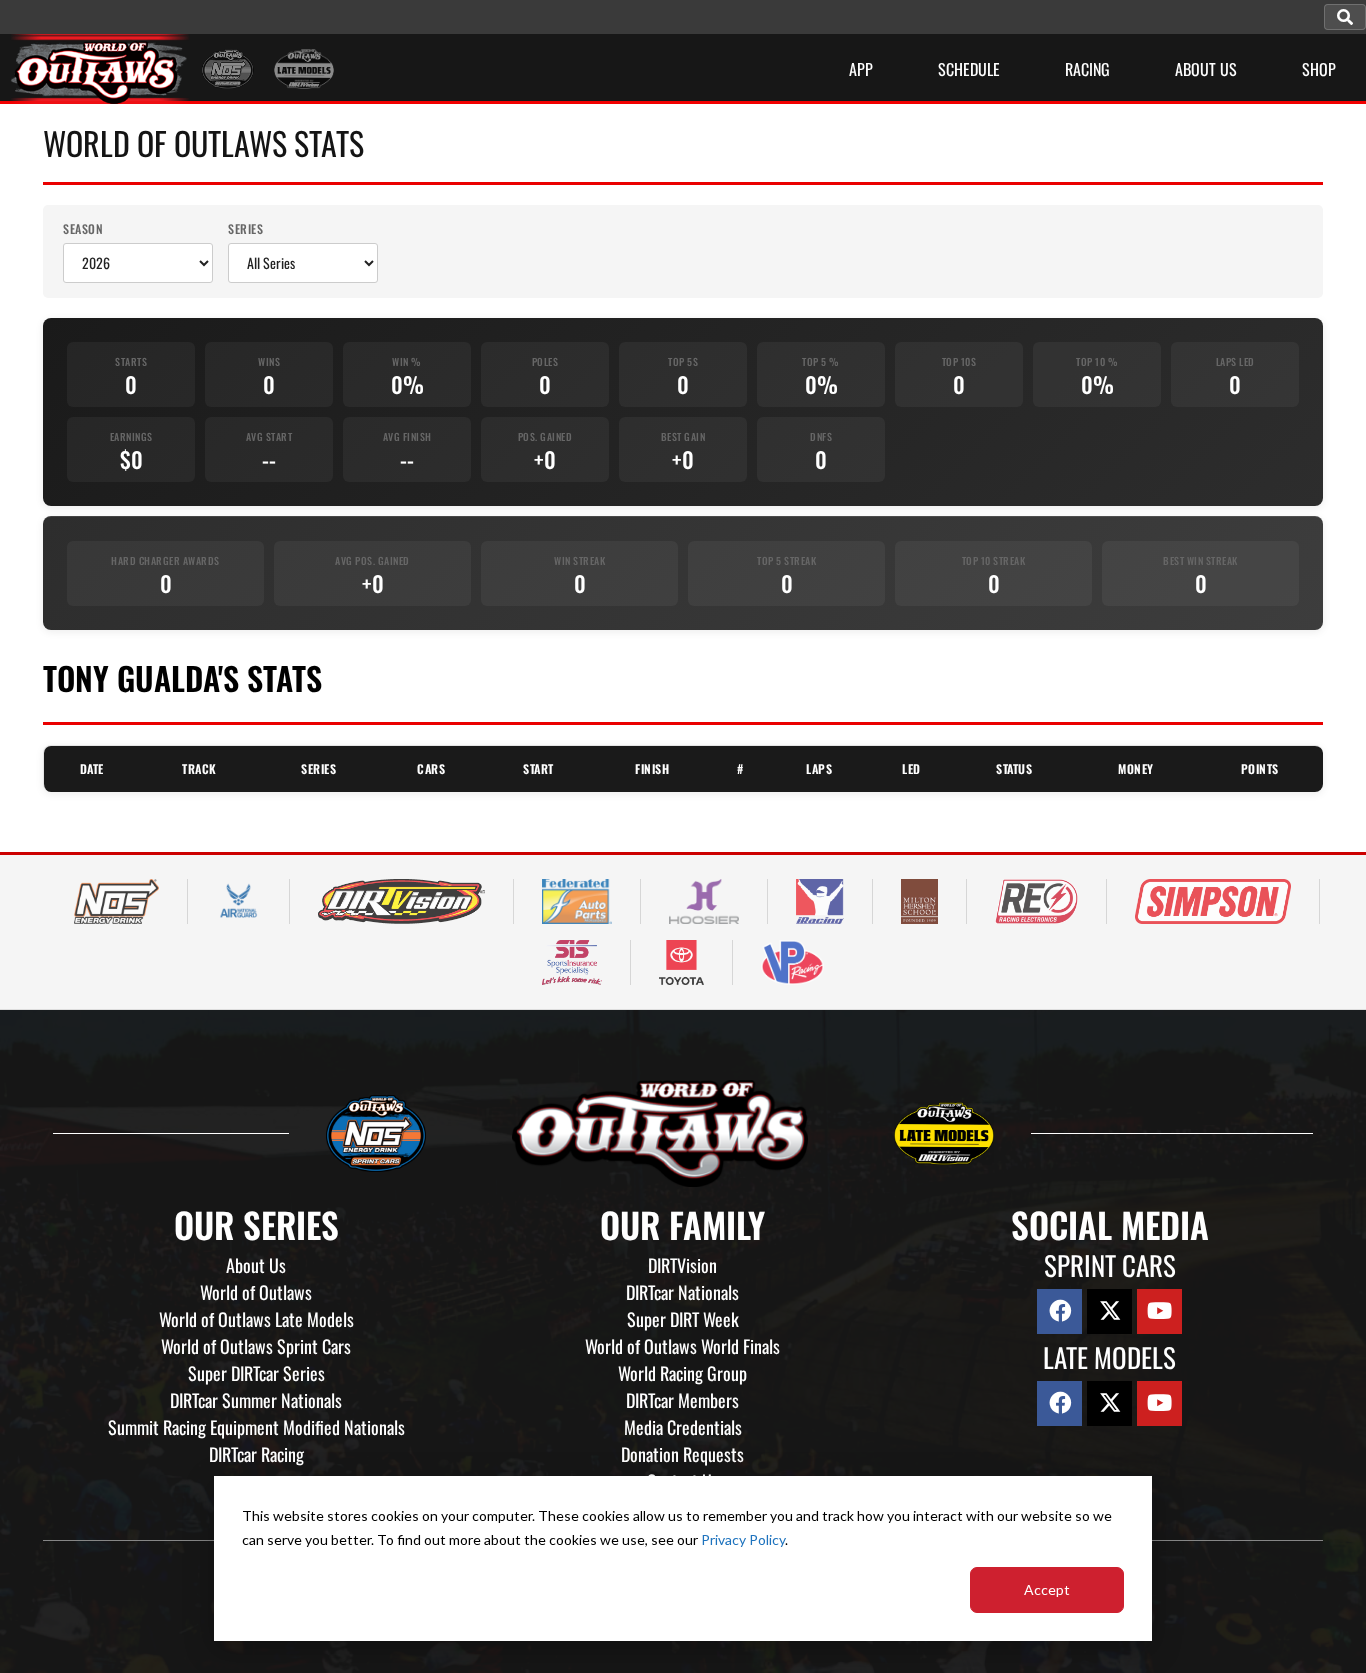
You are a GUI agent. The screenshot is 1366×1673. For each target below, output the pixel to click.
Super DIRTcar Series (256, 1373)
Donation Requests (682, 1454)
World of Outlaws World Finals (682, 1346)
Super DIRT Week (683, 1319)
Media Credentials (683, 1427)
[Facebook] (1059, 1311)
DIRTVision (682, 1265)
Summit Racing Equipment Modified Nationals (256, 1427)
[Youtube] (1159, 1311)
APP (861, 69)
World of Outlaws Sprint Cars (256, 1346)
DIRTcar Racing (256, 1454)
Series (245, 228)
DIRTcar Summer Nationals (256, 1400)
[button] (1345, 17)
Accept (1047, 1589)
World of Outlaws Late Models (256, 1319)
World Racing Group (682, 1373)
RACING (1087, 69)
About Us (256, 1265)
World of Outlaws (256, 1292)
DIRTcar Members (682, 1400)
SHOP (1319, 69)
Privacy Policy (743, 1539)
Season (83, 228)
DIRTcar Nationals (682, 1292)
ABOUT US (1206, 69)
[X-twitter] (1109, 1311)
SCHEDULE (969, 69)
